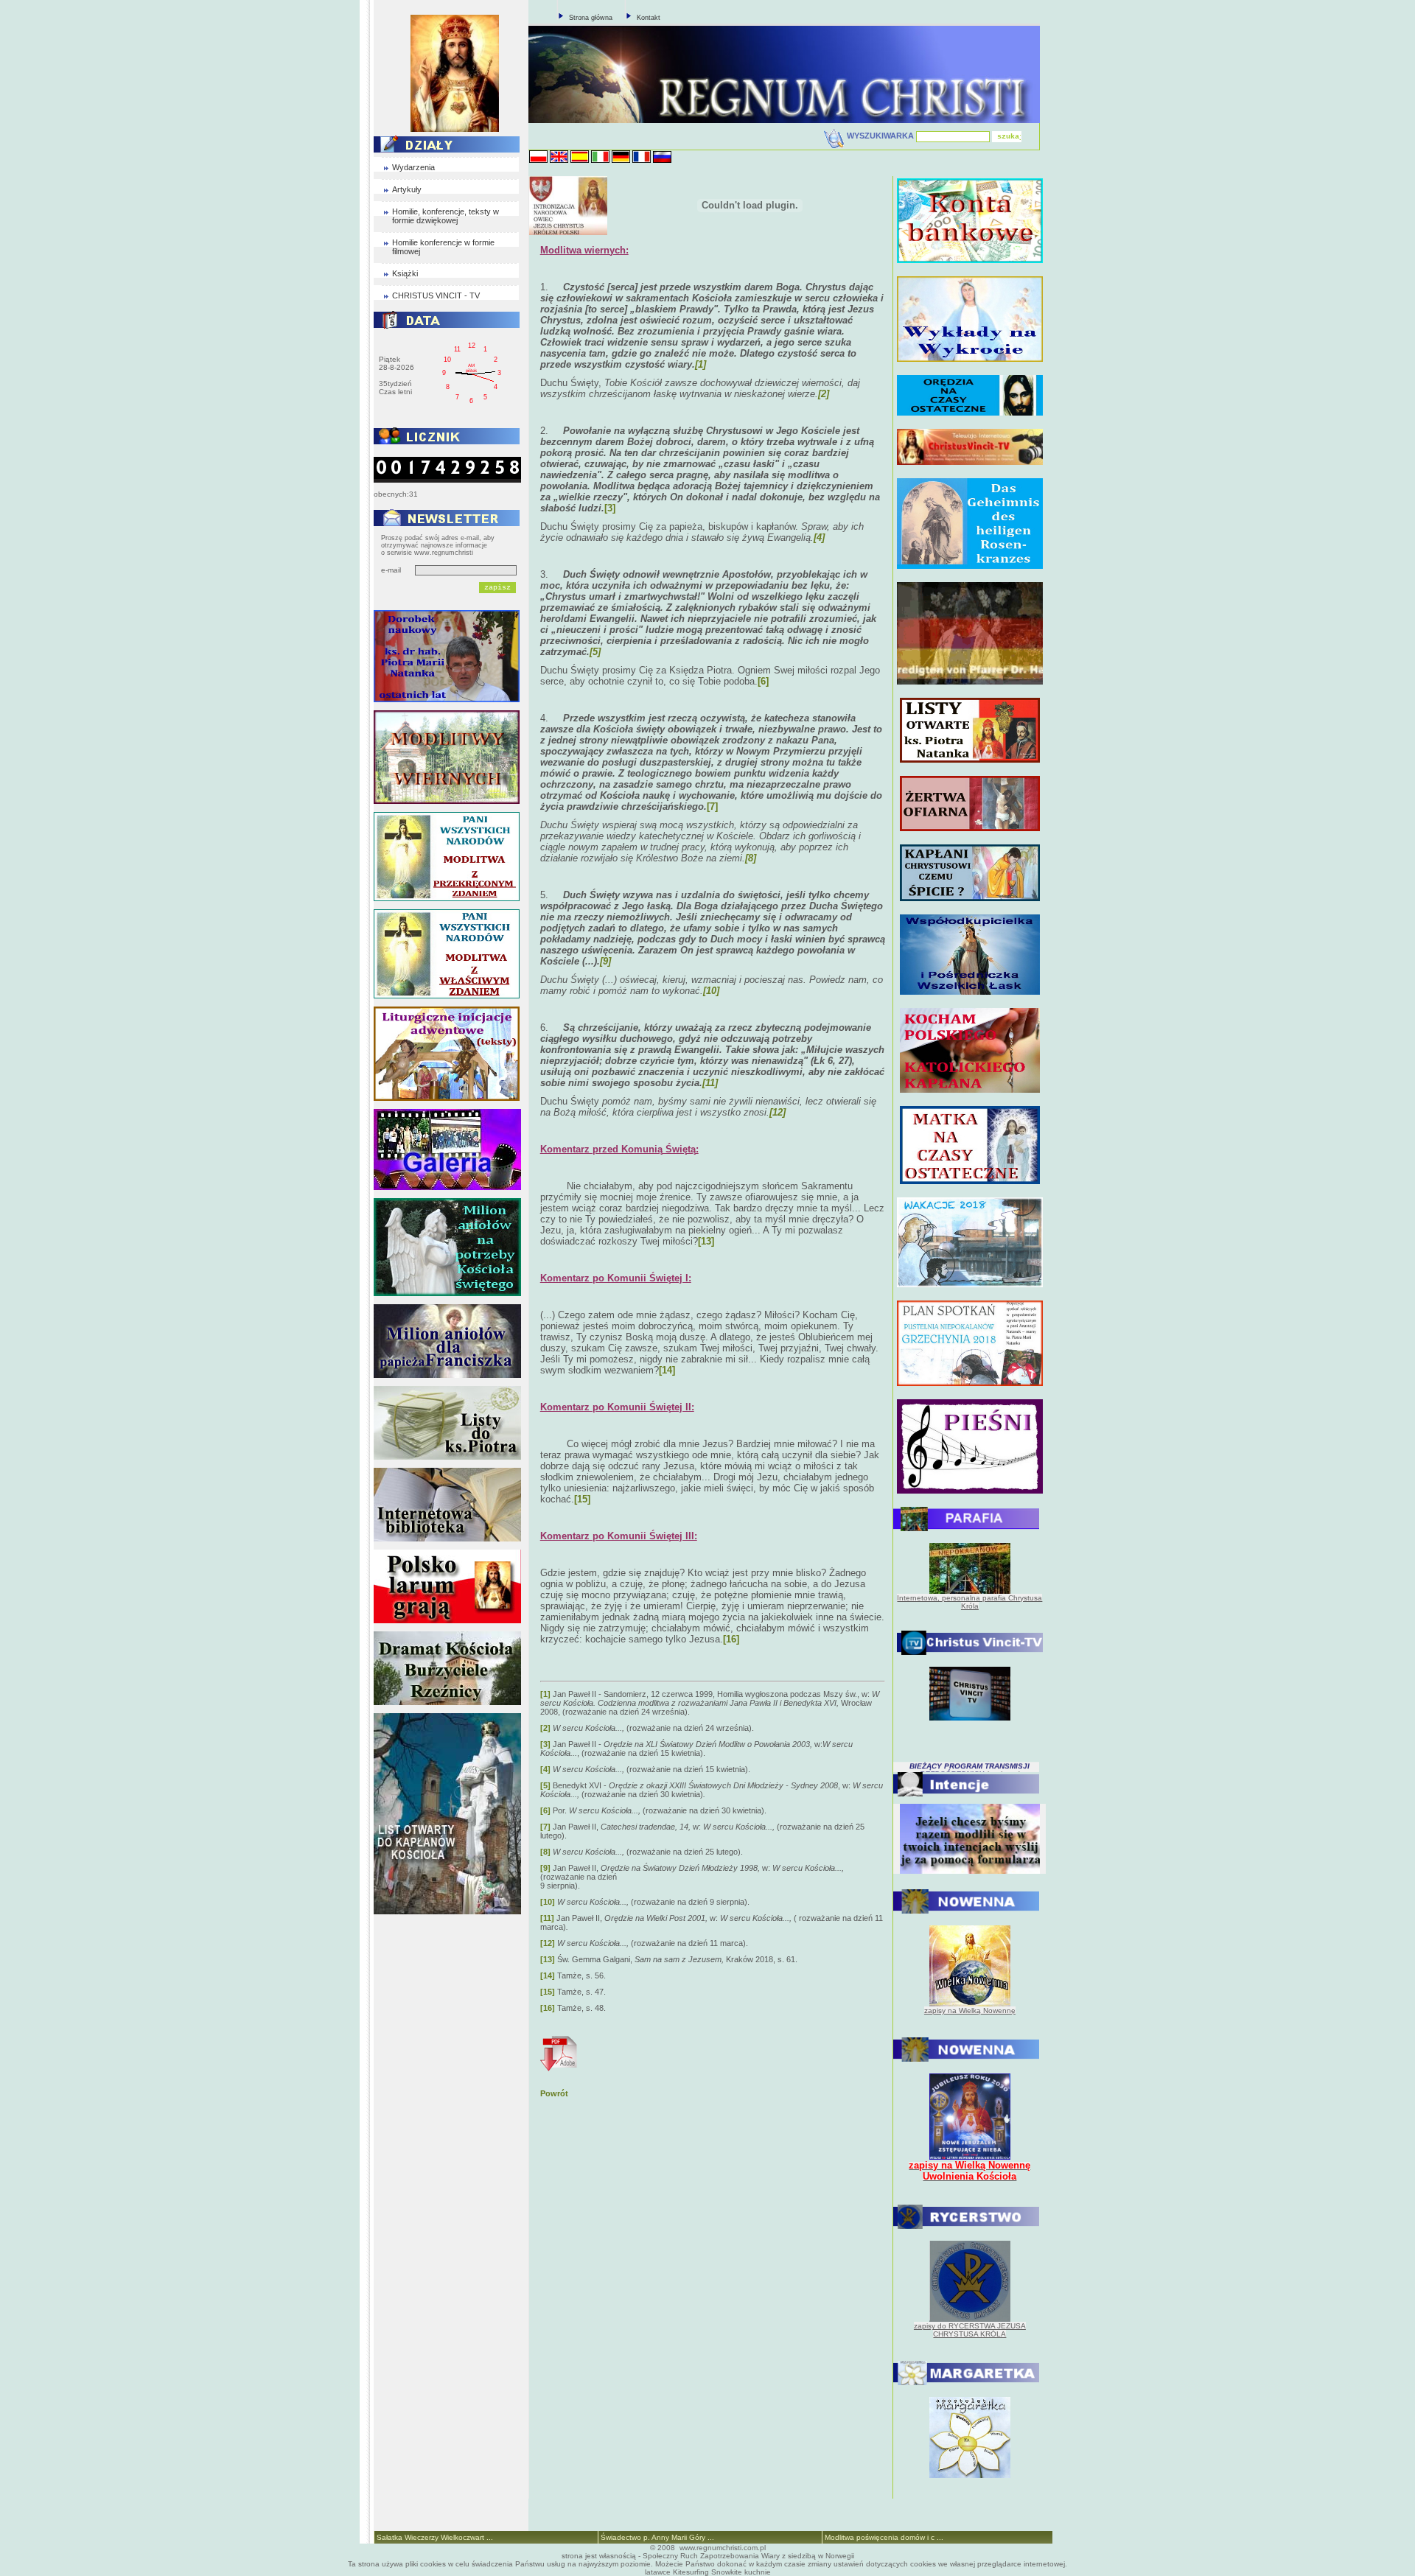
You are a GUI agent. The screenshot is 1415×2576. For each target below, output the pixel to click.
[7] (712, 806)
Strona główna (591, 18)
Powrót (554, 2093)
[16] (731, 1639)
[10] (548, 1902)
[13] (706, 1241)
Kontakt (649, 18)
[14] (667, 1370)
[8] (545, 1852)
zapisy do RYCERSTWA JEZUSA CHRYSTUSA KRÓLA (970, 2330)
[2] (545, 1728)
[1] (545, 1694)
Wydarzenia (413, 167)
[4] (545, 1769)
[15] (582, 1499)
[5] (545, 1785)
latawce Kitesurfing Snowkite (693, 2572)
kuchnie (758, 2572)
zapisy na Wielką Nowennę (970, 2010)
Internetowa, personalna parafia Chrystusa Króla (969, 1602)
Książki (405, 273)
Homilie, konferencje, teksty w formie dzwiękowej (446, 216)
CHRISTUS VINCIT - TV (436, 295)
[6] (763, 681)
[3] (610, 508)
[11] (547, 1918)
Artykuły (407, 189)
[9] (545, 1868)
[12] (548, 1943)
